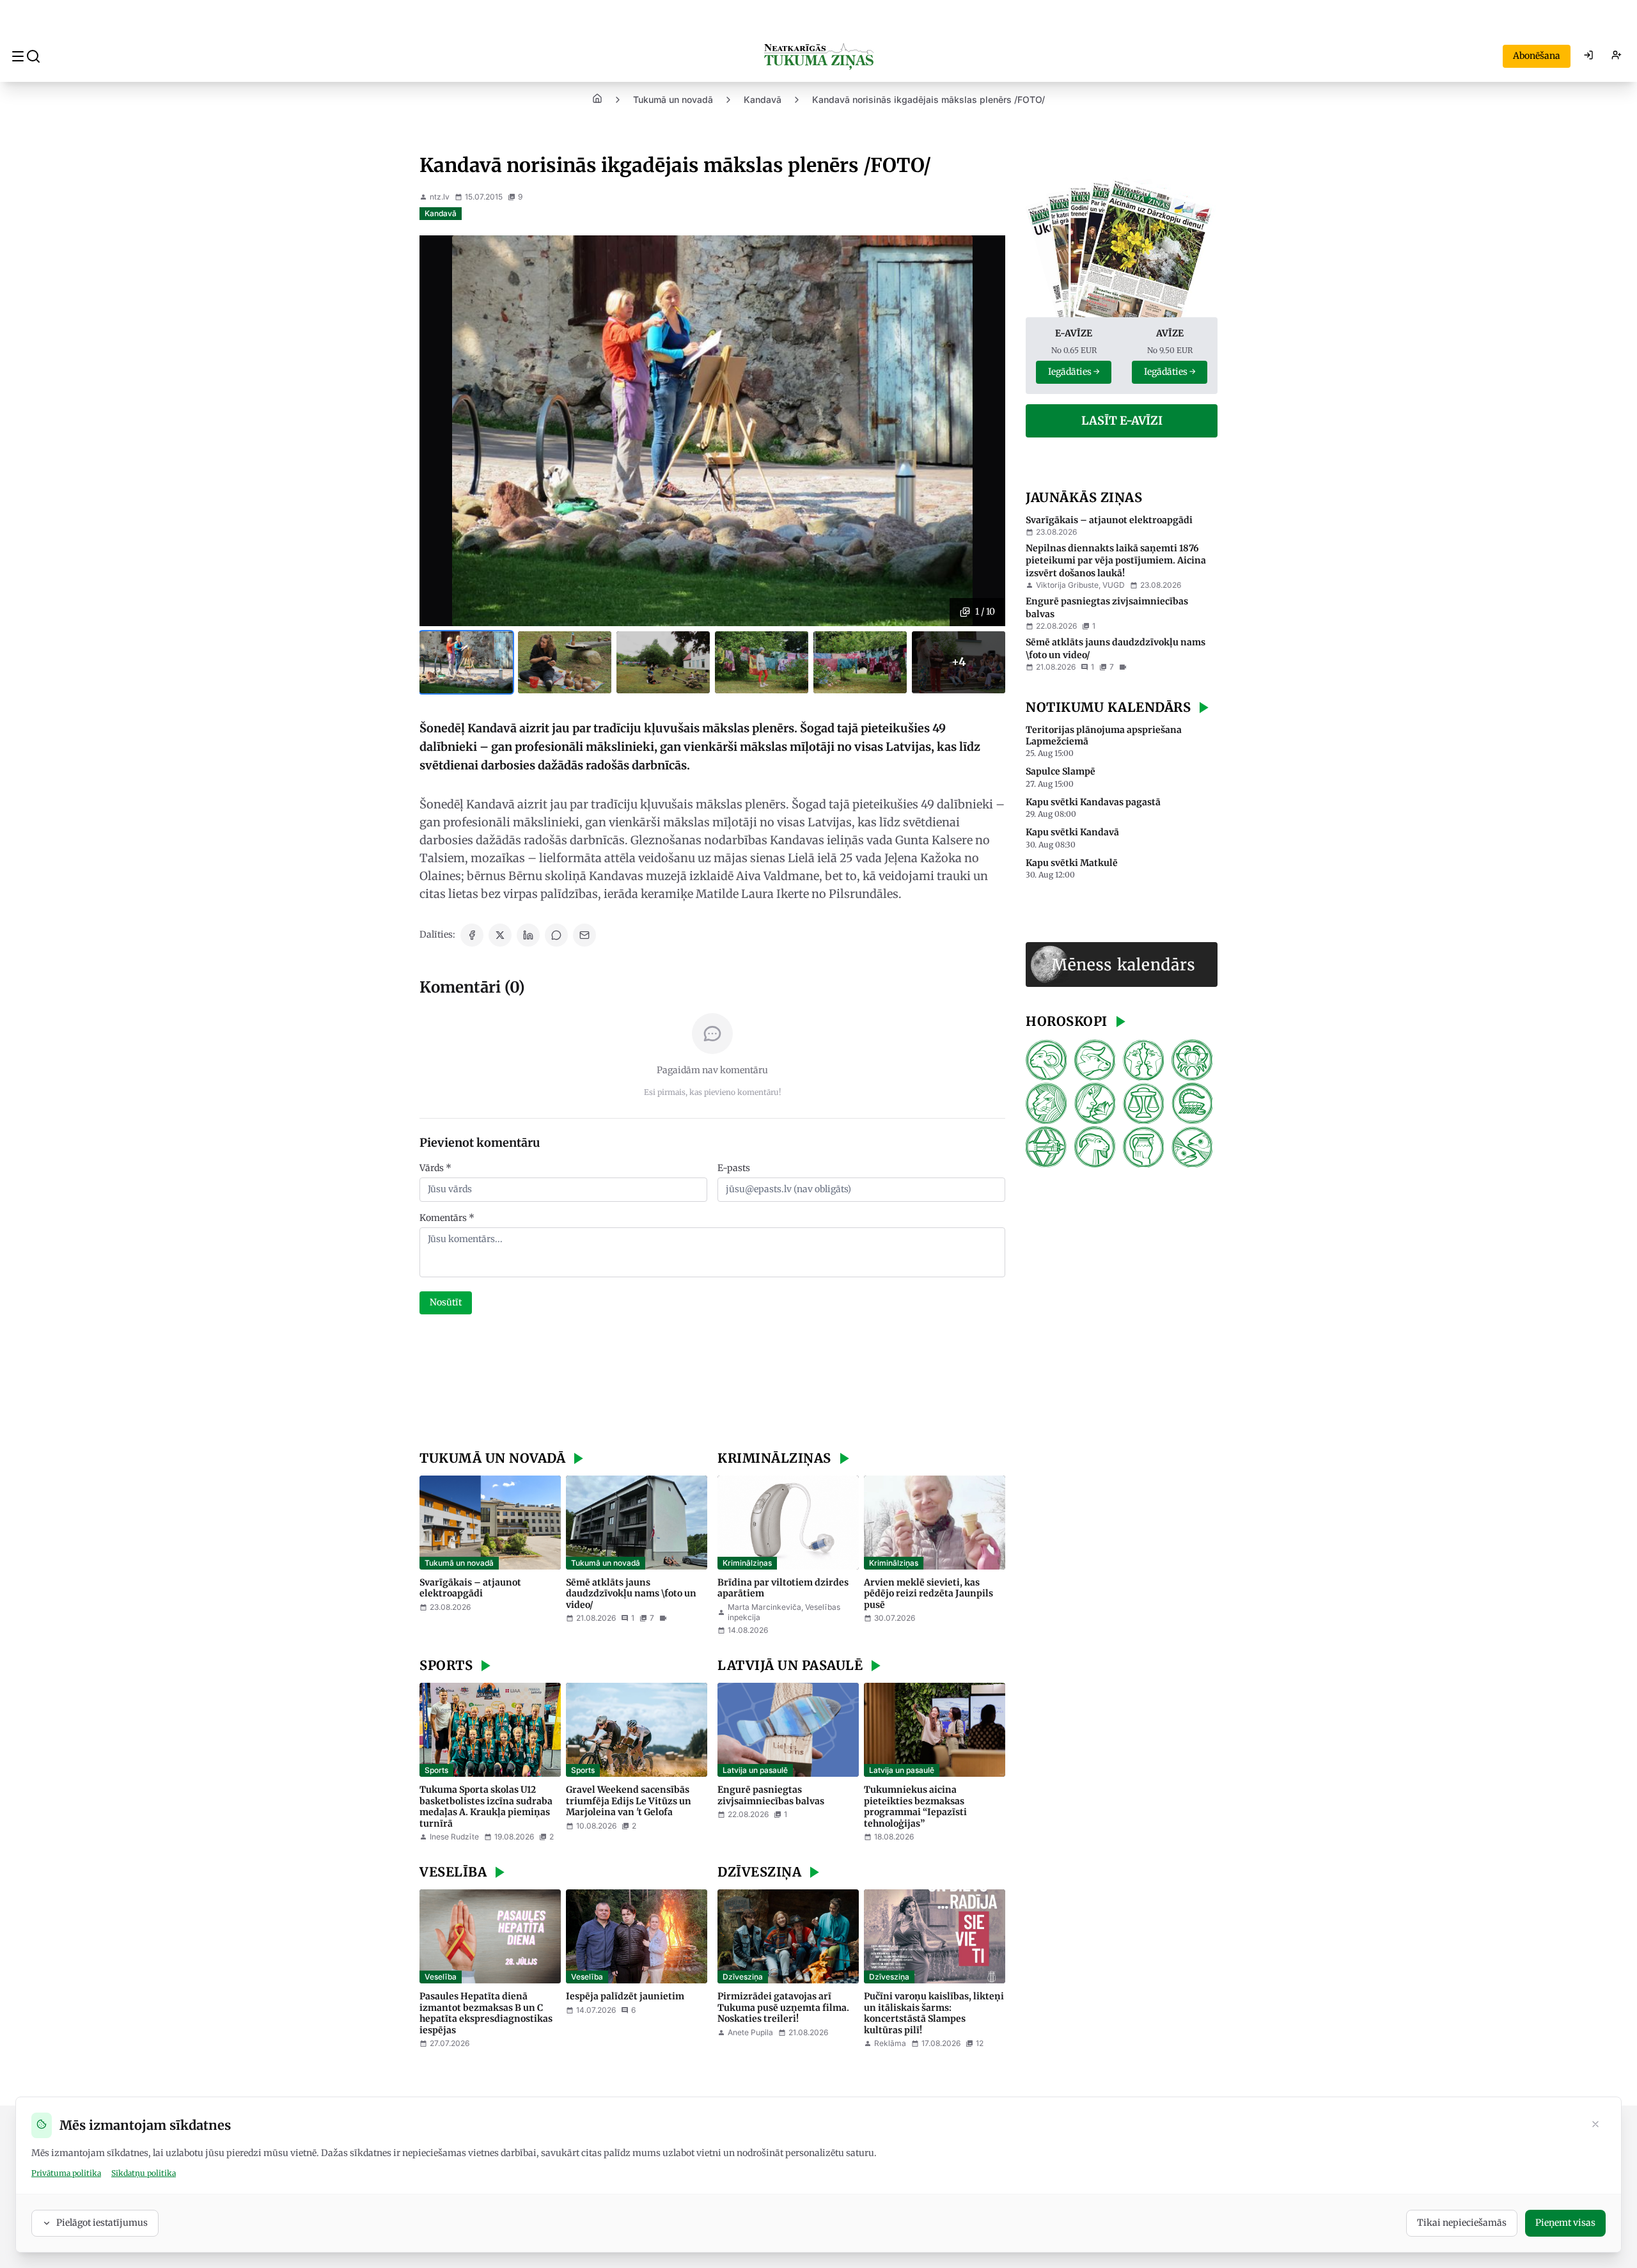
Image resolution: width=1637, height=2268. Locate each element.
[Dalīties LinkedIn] (528, 935)
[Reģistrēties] (1617, 56)
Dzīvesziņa (743, 1977)
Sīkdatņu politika (144, 2173)
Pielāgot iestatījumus (102, 2223)
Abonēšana (1537, 56)
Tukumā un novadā (673, 99)
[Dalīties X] (500, 935)
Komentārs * (447, 1218)
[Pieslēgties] (1588, 56)
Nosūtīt (446, 1302)
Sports (436, 1770)
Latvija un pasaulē (755, 1770)
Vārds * (435, 1168)
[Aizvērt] (1595, 2125)
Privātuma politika (66, 2173)
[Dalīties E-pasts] (584, 935)
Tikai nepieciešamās (1462, 2223)
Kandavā (763, 99)
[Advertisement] (712, 1384)
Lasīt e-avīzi (1122, 421)
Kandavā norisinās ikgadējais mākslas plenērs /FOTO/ (928, 99)
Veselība (441, 1977)
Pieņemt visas (1565, 2223)
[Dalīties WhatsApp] (556, 935)
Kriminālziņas (747, 1563)
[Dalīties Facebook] (472, 935)
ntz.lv (440, 197)
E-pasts (734, 1168)
